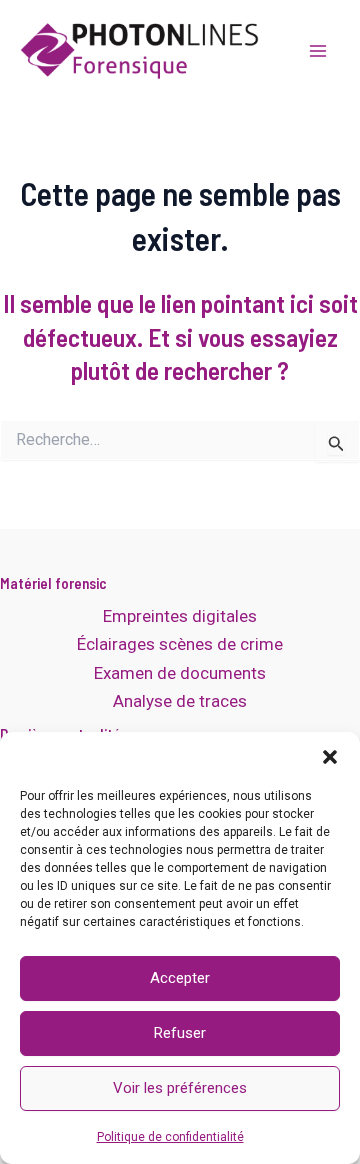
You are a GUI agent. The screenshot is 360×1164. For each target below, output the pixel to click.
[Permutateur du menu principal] (318, 51)
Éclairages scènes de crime (180, 644)
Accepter (180, 978)
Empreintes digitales (180, 616)
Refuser (180, 1033)
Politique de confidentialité (170, 1137)
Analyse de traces (180, 701)
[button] (330, 757)
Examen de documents (180, 673)
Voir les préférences (180, 1088)
